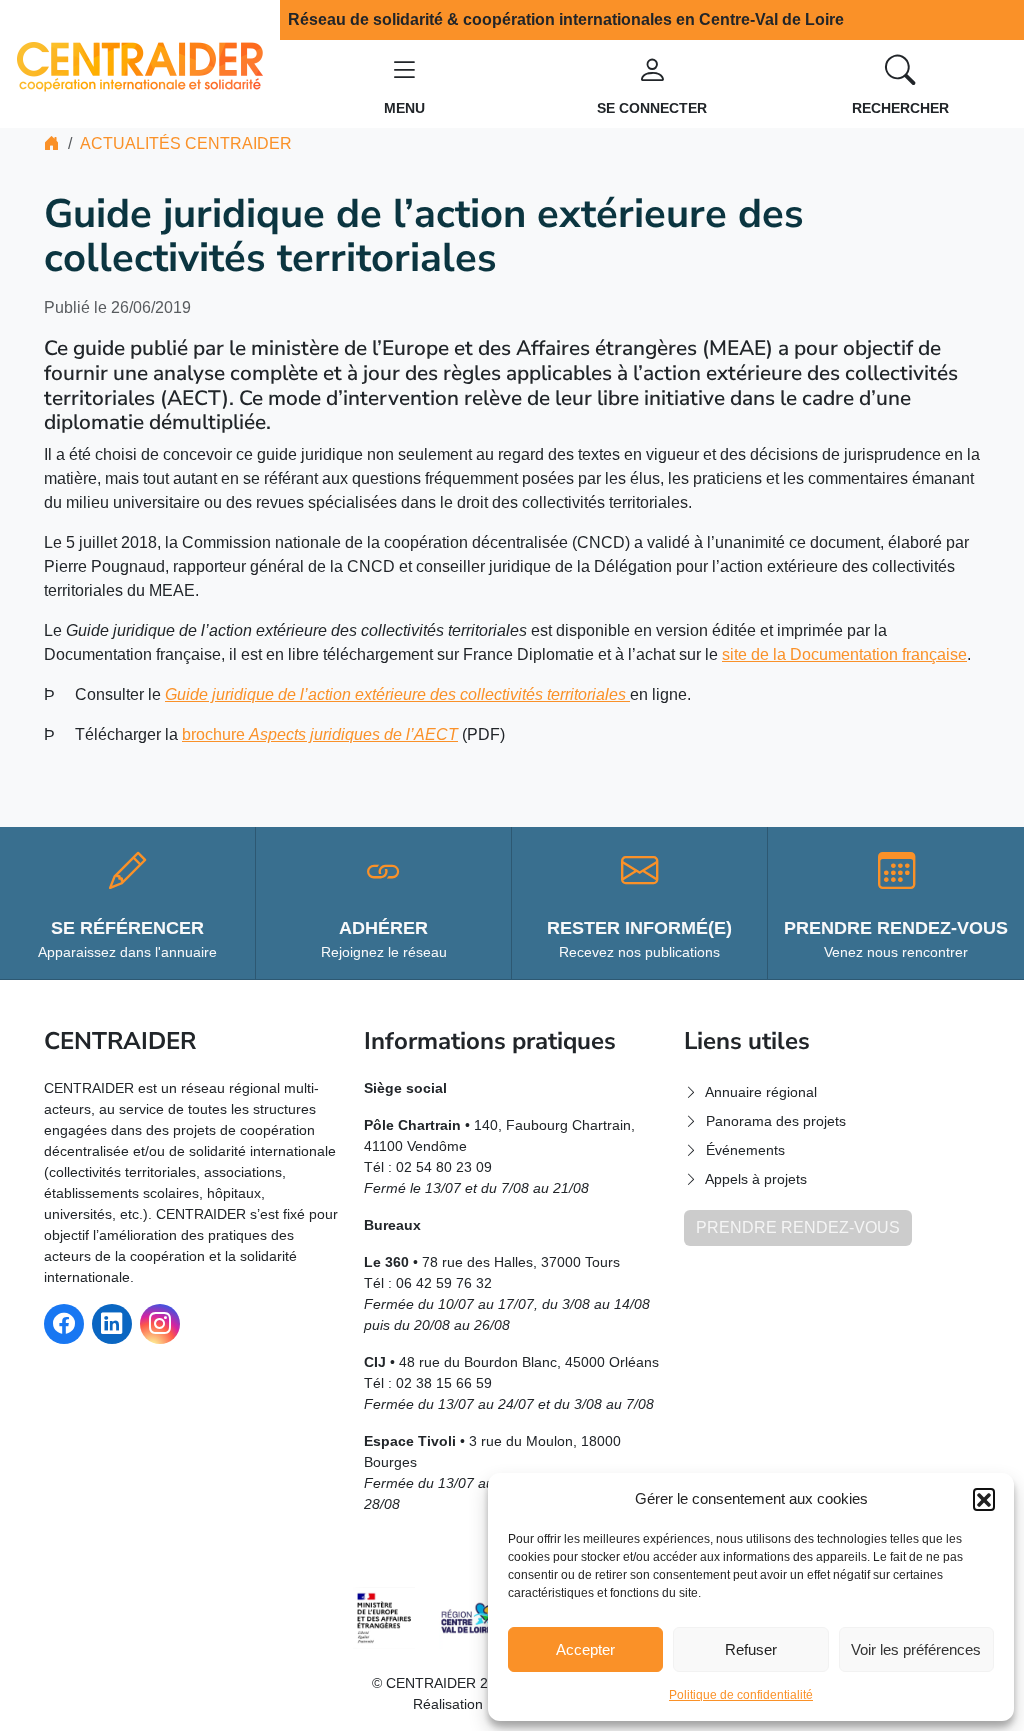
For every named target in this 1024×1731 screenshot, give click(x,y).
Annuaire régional (761, 1092)
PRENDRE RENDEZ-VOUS (798, 1227)
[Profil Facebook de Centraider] (64, 1324)
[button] (984, 1499)
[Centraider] (140, 62)
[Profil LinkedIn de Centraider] (112, 1324)
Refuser (751, 1649)
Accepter (585, 1649)
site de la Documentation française (844, 654)
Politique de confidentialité (741, 1695)
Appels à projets (756, 1179)
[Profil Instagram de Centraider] (160, 1324)
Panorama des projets (776, 1121)
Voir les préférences (916, 1649)
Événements (745, 1150)
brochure (320, 734)
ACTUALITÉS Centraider (186, 143)
